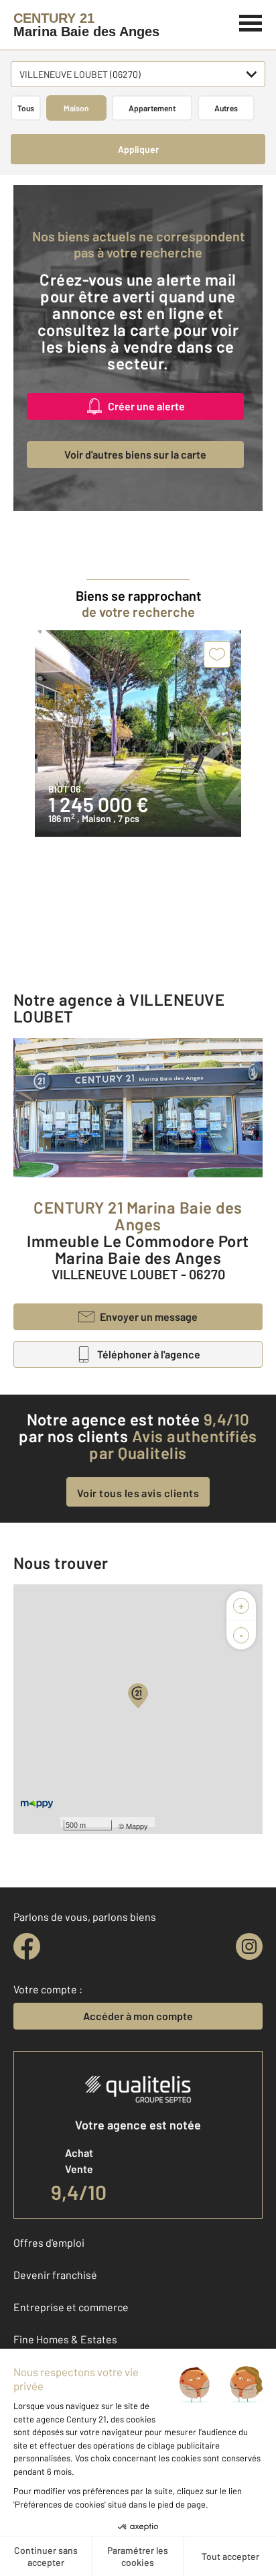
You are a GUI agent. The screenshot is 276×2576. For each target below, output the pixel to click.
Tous (26, 108)
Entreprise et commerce (71, 2307)
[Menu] (251, 21)
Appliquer (138, 149)
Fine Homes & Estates (65, 2339)
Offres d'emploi (49, 2242)
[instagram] (249, 1946)
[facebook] (27, 1946)
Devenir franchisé (55, 2275)
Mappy (137, 1826)
